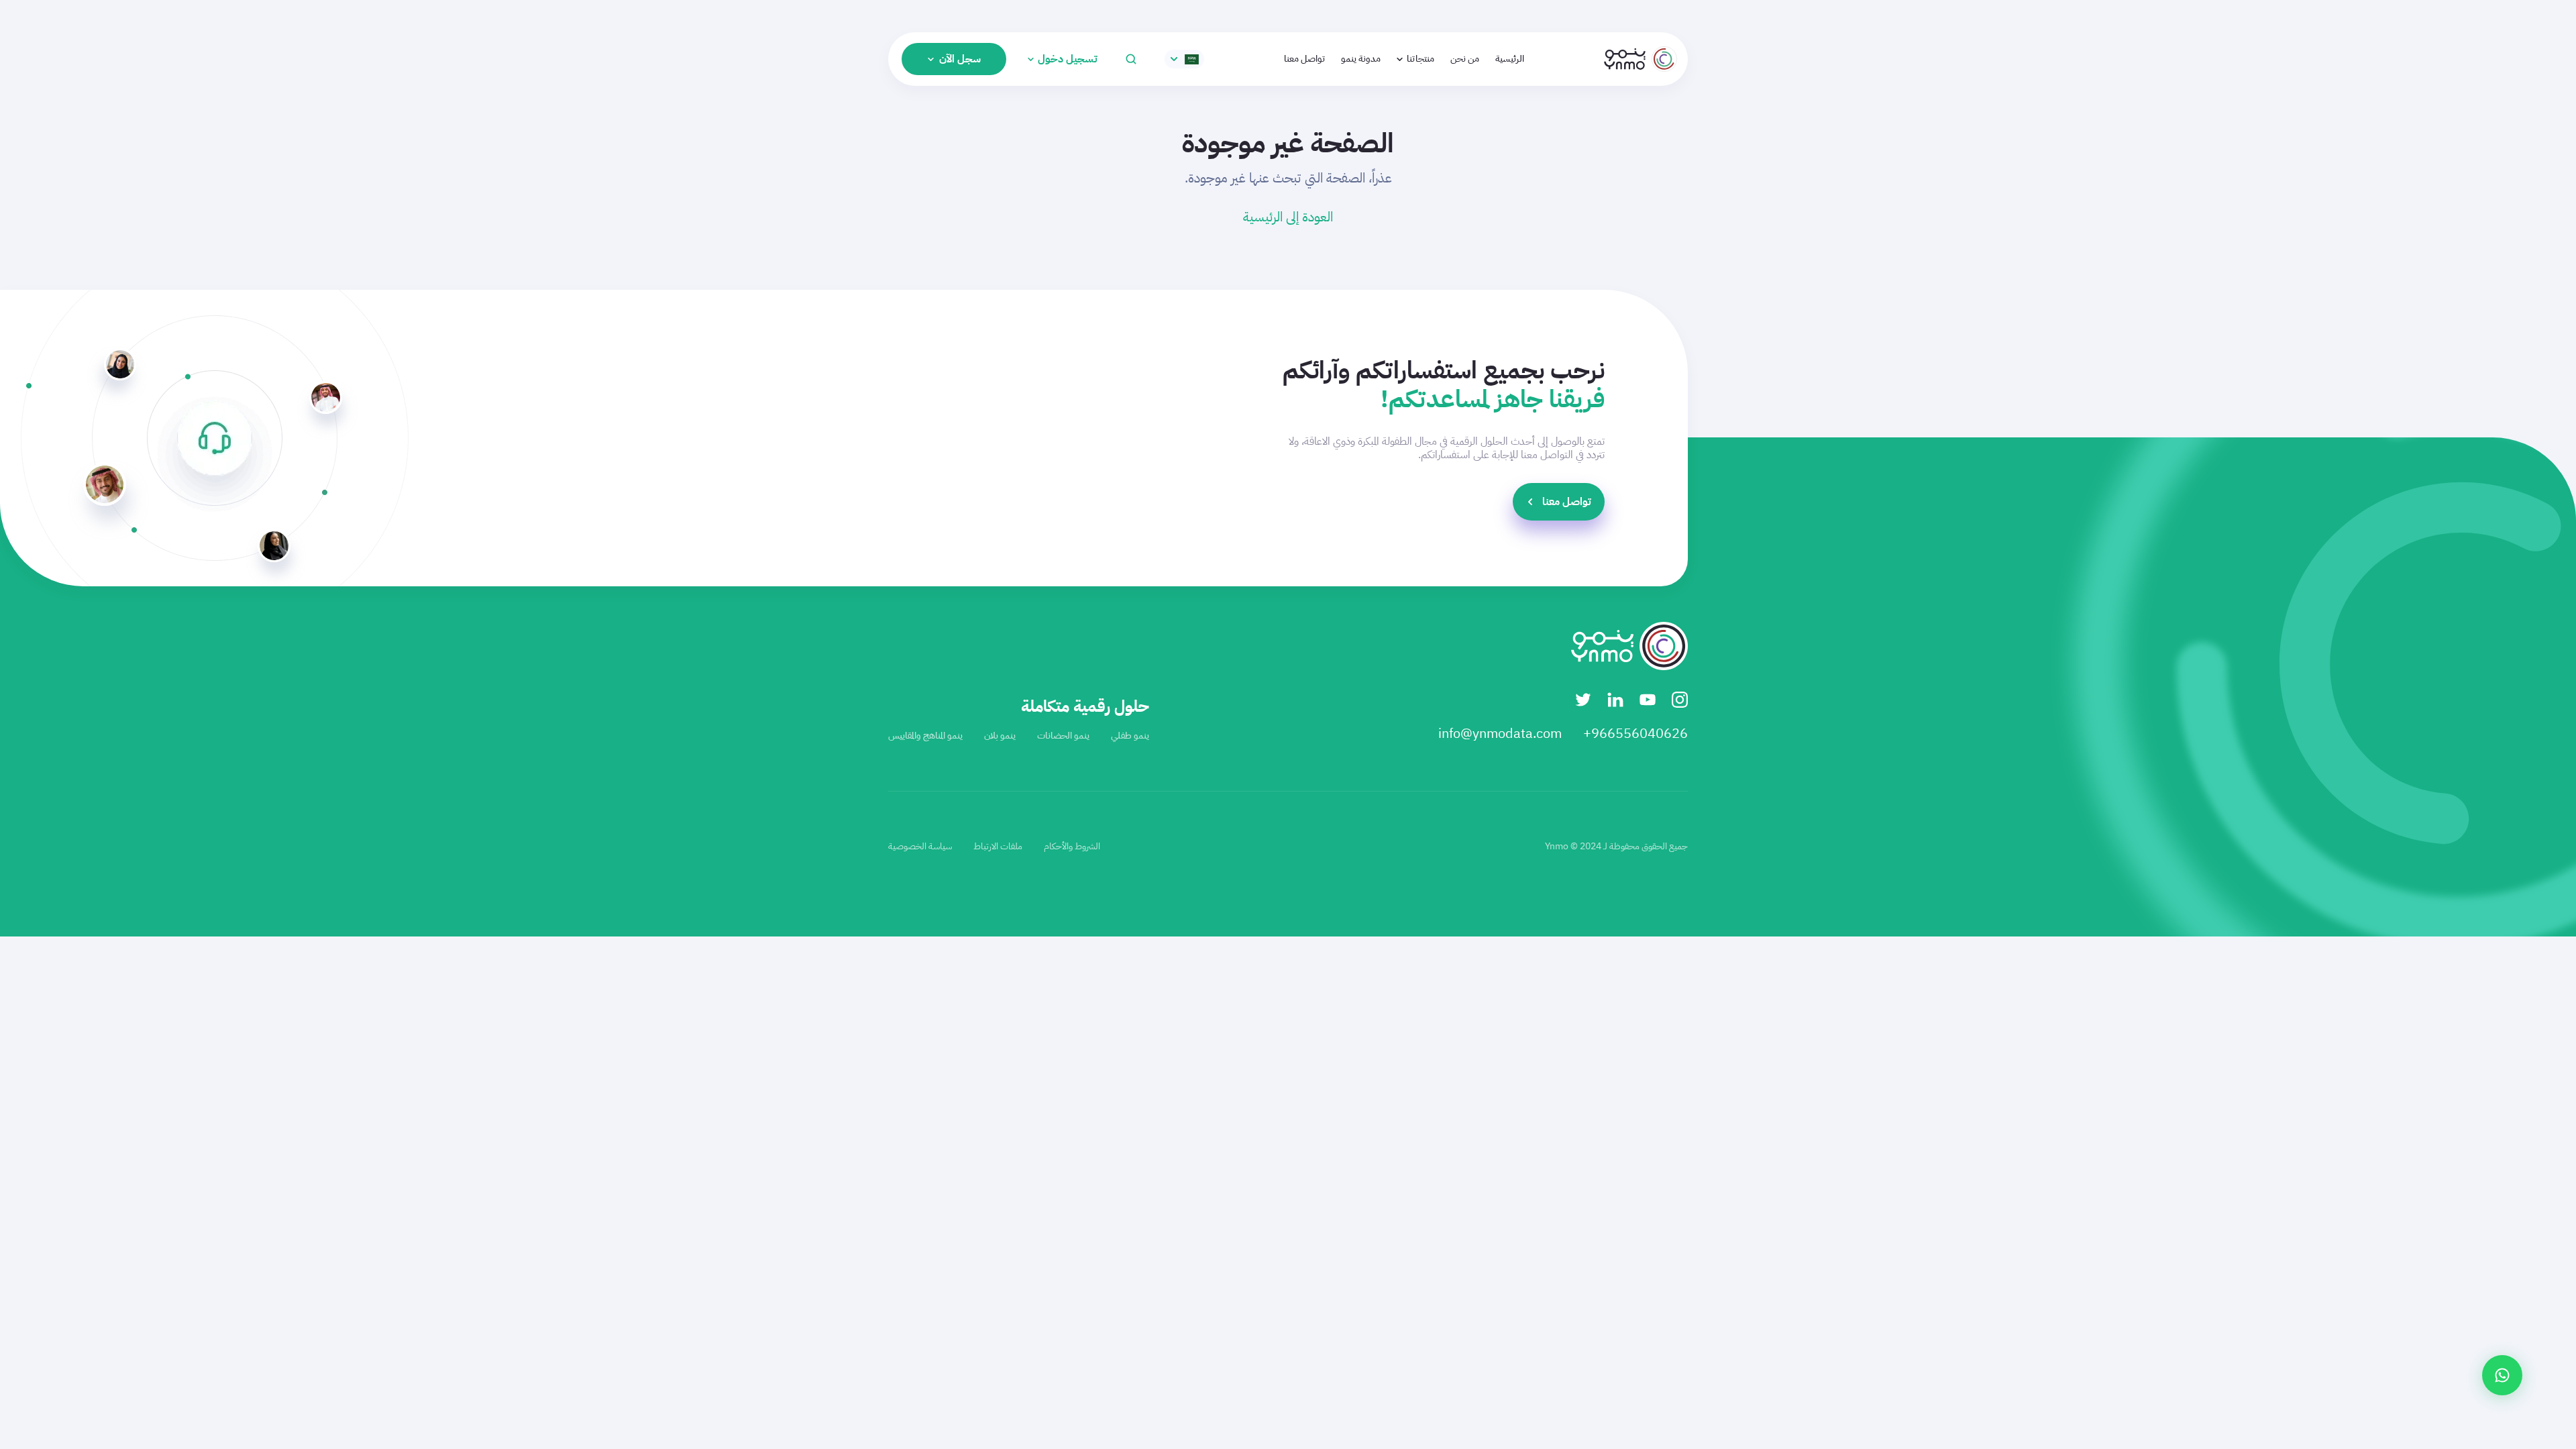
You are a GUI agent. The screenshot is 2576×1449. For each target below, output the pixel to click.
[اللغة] (1184, 59)
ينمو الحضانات (1063, 736)
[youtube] (1648, 700)
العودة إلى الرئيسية (1288, 217)
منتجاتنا (1420, 59)
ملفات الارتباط (998, 846)
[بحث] (1131, 59)
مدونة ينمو (1361, 59)
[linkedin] (1615, 700)
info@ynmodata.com (1500, 733)
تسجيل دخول (1068, 59)
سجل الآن (960, 59)
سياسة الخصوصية (920, 846)
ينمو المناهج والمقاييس (925, 736)
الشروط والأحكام (1072, 846)
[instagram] (1680, 700)
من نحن (1465, 59)
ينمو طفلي (1130, 736)
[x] (1583, 700)
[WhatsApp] (2502, 1375)
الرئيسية (1510, 59)
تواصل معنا (1304, 59)
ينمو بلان (1000, 736)
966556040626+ (1635, 733)
